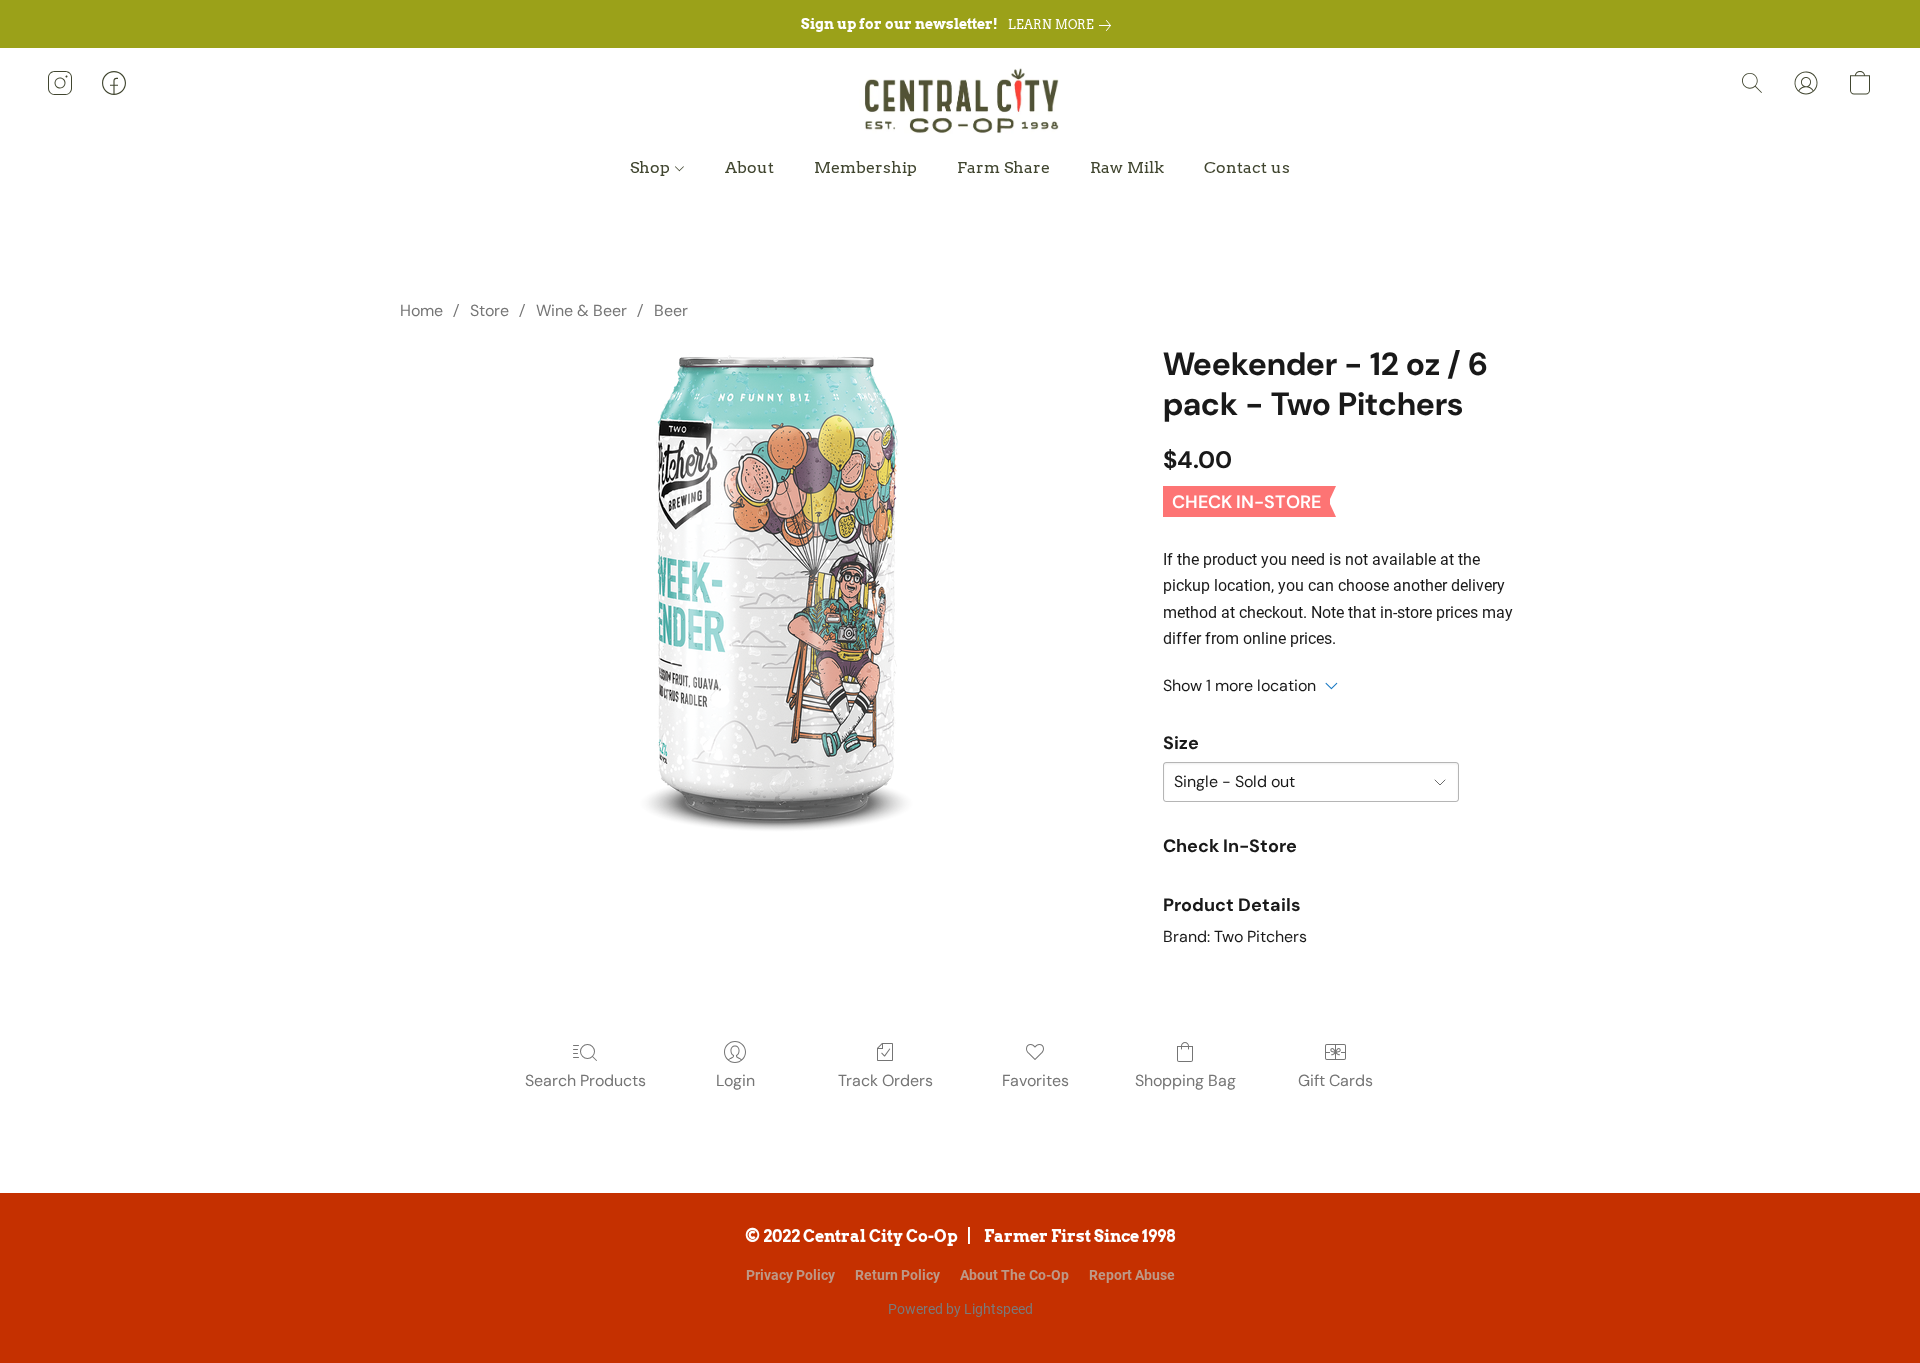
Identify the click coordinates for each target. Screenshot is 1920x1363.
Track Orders (885, 1080)
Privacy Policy (790, 1275)
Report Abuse (1132, 1275)
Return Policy (897, 1275)
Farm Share (1003, 167)
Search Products (585, 1080)
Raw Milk (1127, 167)
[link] (1063, 25)
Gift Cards (1335, 1080)
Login (735, 1080)
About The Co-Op (1014, 1275)
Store (489, 310)
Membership (865, 167)
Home (421, 310)
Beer (671, 310)
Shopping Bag (1185, 1080)
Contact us (1247, 167)
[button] (959, 103)
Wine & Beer (581, 310)
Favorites (1035, 1080)
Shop (652, 167)
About (749, 167)
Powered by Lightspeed (960, 1309)
